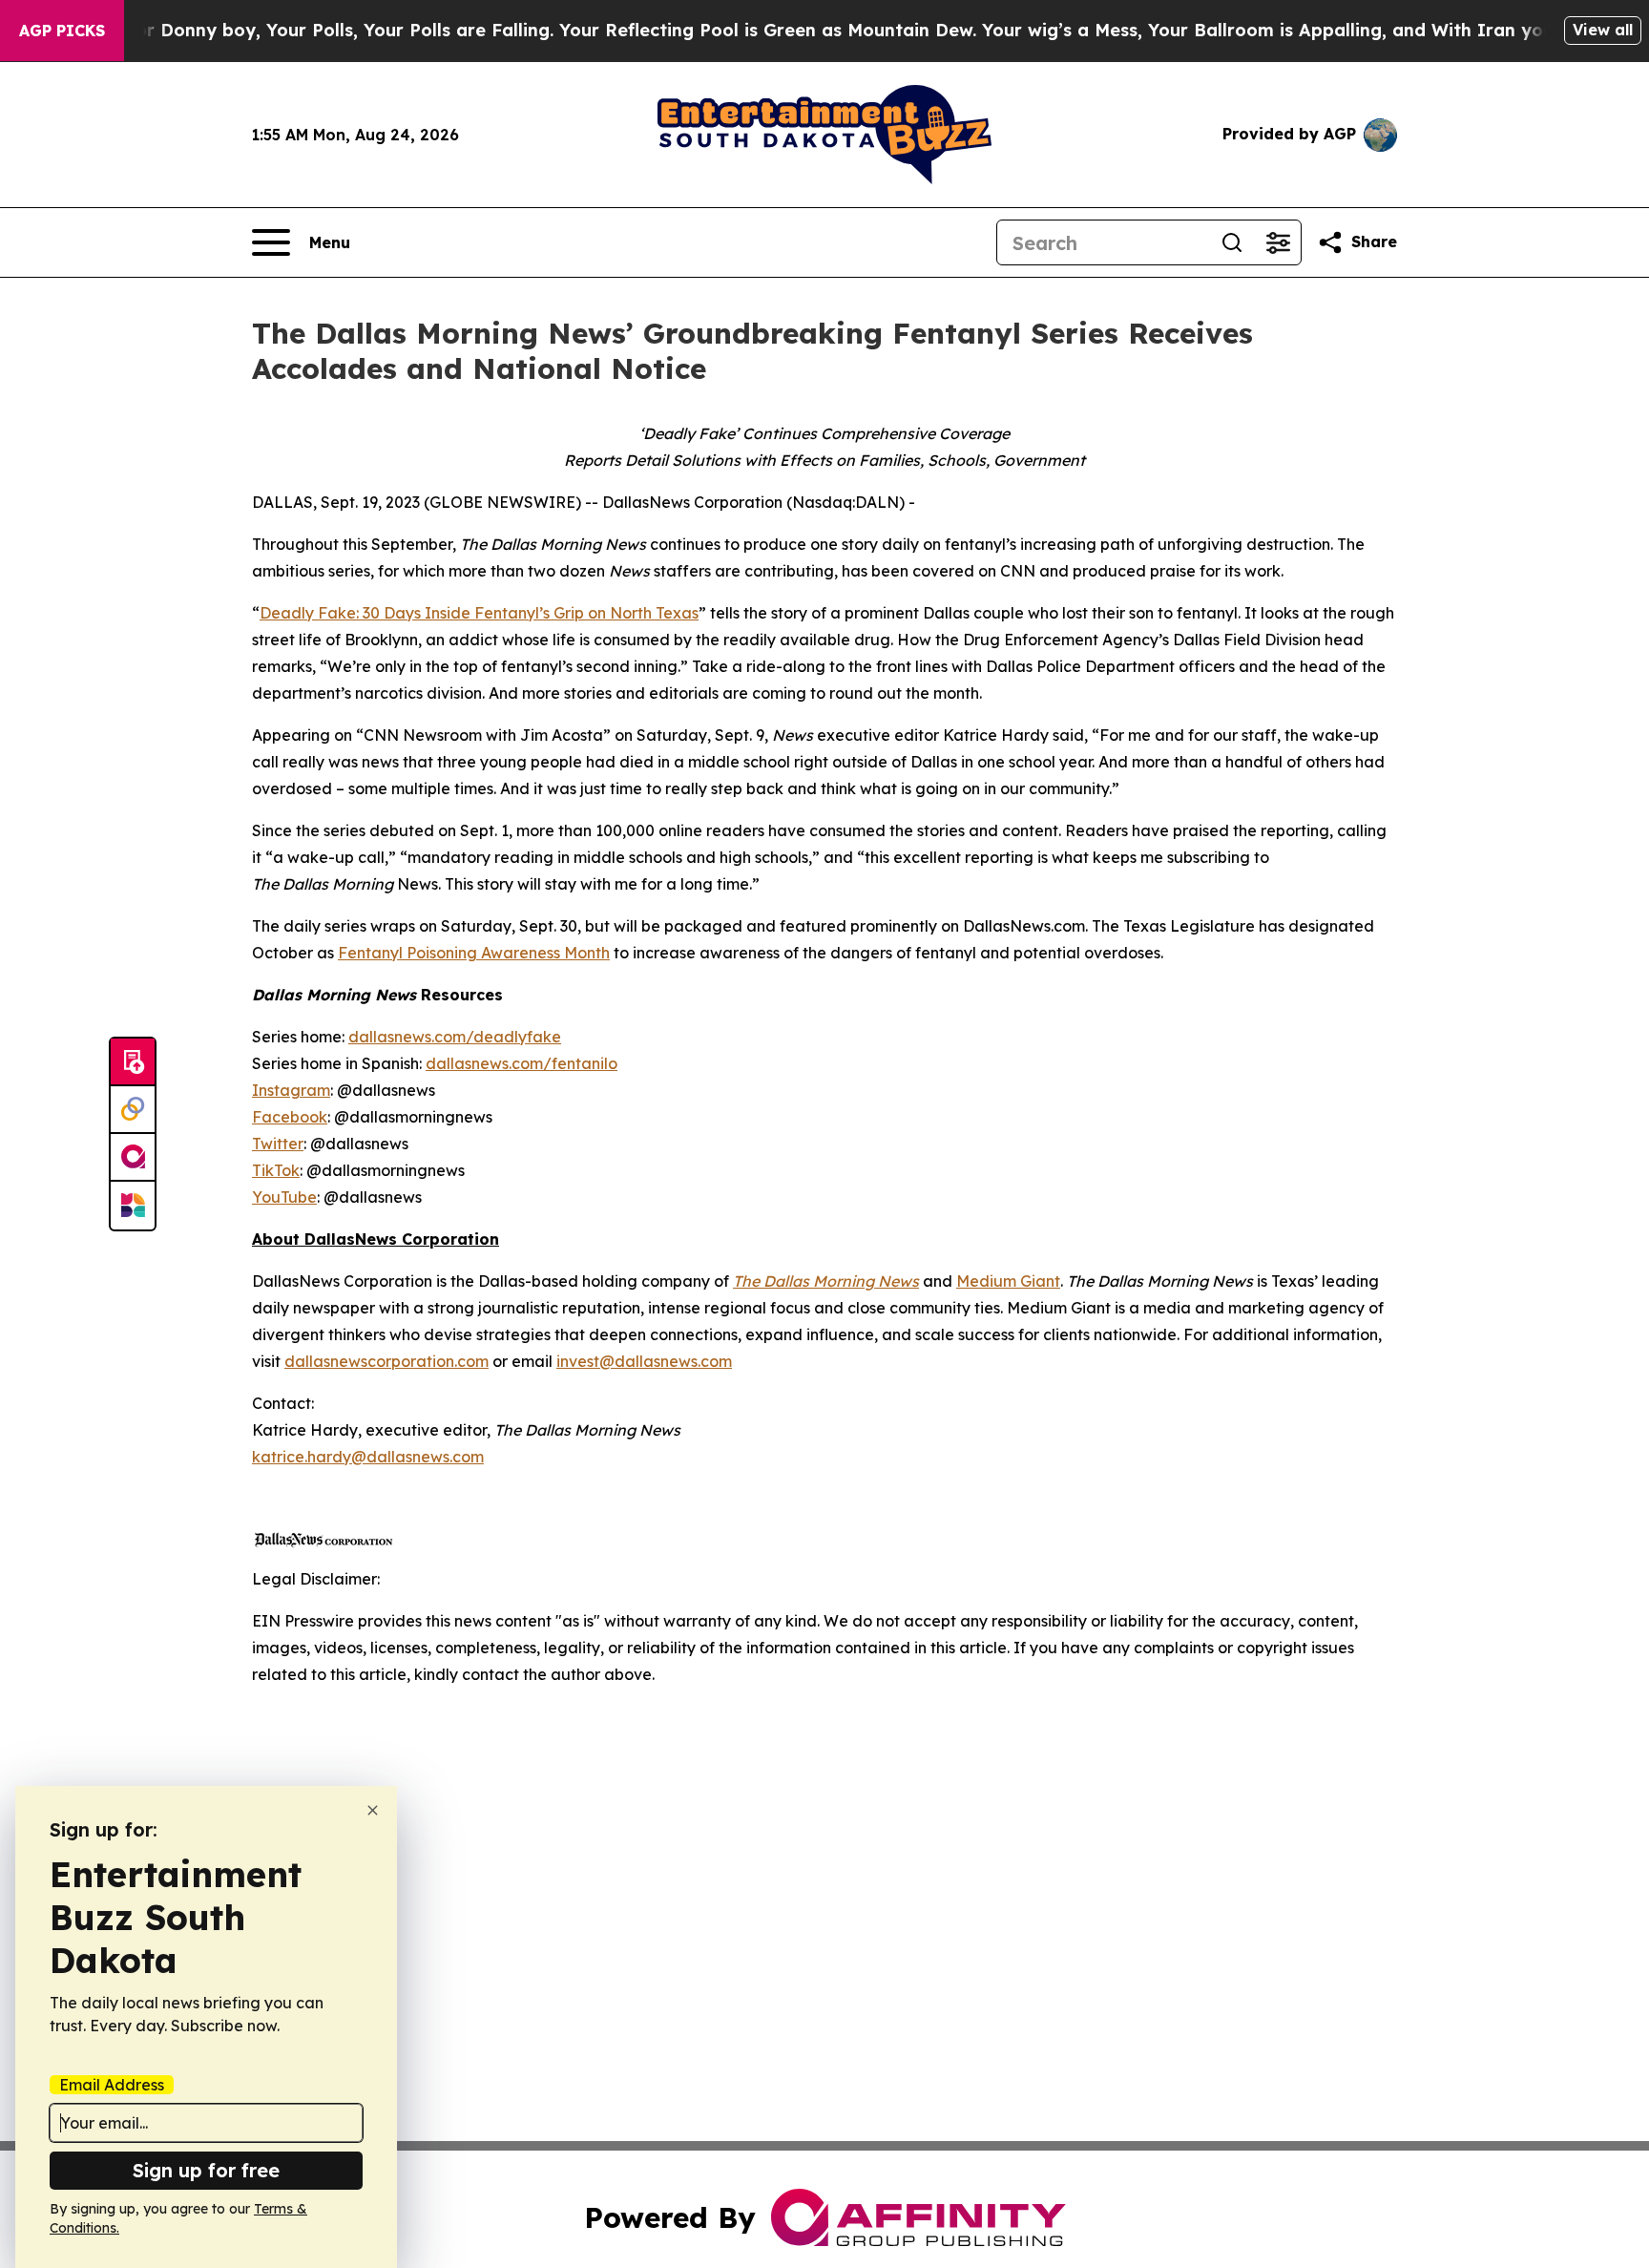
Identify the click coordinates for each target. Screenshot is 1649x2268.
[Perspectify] (133, 1110)
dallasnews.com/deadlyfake (455, 1037)
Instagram (291, 1090)
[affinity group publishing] (133, 1158)
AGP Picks (62, 31)
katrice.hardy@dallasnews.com (368, 1457)
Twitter (278, 1144)
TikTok (276, 1170)
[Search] (1232, 242)
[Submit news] (133, 1062)
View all (1603, 30)
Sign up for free (206, 2170)
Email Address (112, 2085)
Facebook (290, 1117)
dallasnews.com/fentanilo (522, 1063)
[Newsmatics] (133, 1206)
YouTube (284, 1197)
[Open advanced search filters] (1278, 242)
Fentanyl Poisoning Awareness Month (474, 953)
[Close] (373, 1810)
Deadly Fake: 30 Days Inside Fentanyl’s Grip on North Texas (479, 613)
